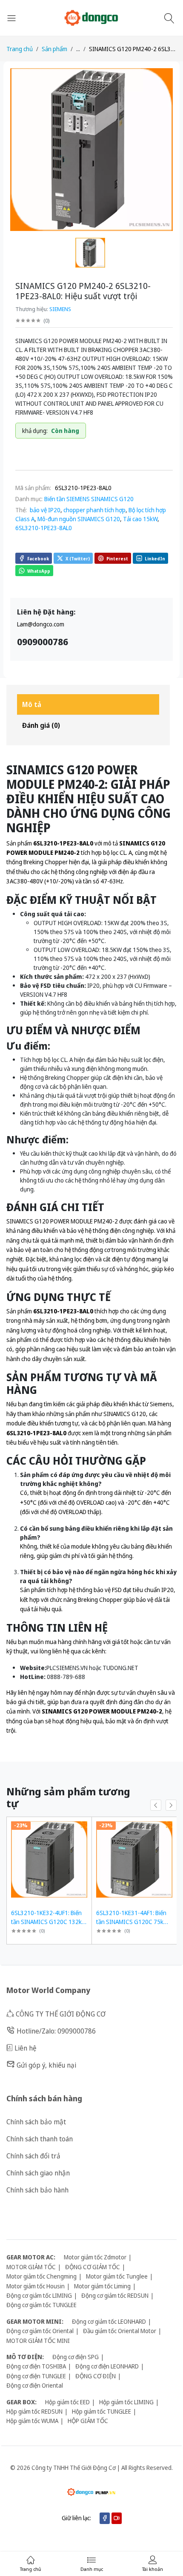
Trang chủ (20, 49)
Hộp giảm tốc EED (67, 2402)
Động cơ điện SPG (76, 2357)
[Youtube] (117, 2518)
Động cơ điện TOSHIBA (36, 2366)
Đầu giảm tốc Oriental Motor (120, 2331)
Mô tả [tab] (32, 704)
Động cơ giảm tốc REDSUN (115, 2295)
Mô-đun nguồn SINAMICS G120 (79, 519)
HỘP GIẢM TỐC (88, 2421)
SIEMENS (60, 309)
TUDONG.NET (120, 1668)
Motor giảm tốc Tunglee (117, 2276)
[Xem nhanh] (84, 1825)
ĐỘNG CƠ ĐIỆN (96, 2376)
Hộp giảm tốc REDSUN (34, 2411)
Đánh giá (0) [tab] (41, 725)
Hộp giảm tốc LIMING (126, 2402)
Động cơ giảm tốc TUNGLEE (41, 2305)
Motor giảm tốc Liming (102, 2286)
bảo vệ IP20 (44, 510)
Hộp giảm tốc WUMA (32, 2421)
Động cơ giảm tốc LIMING (39, 2295)
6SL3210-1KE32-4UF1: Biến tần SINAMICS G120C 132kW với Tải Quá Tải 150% (49, 1922)
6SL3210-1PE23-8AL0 (44, 528)
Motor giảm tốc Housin (36, 2286)
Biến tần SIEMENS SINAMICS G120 (89, 499)
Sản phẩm (54, 49)
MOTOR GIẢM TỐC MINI (38, 2341)
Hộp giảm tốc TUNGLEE (102, 2411)
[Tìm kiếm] (170, 18)
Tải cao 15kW (140, 519)
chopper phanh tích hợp (94, 510)
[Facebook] (105, 2518)
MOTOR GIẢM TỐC (31, 2267)
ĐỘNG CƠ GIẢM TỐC (93, 2267)
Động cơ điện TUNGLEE (36, 2376)
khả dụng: (35, 431)
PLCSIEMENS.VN (67, 1668)
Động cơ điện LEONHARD (107, 2366)
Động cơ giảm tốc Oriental (40, 2331)
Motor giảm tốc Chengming (41, 2276)
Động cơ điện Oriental (35, 2385)
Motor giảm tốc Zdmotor (95, 2257)
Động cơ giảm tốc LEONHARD (109, 2321)
